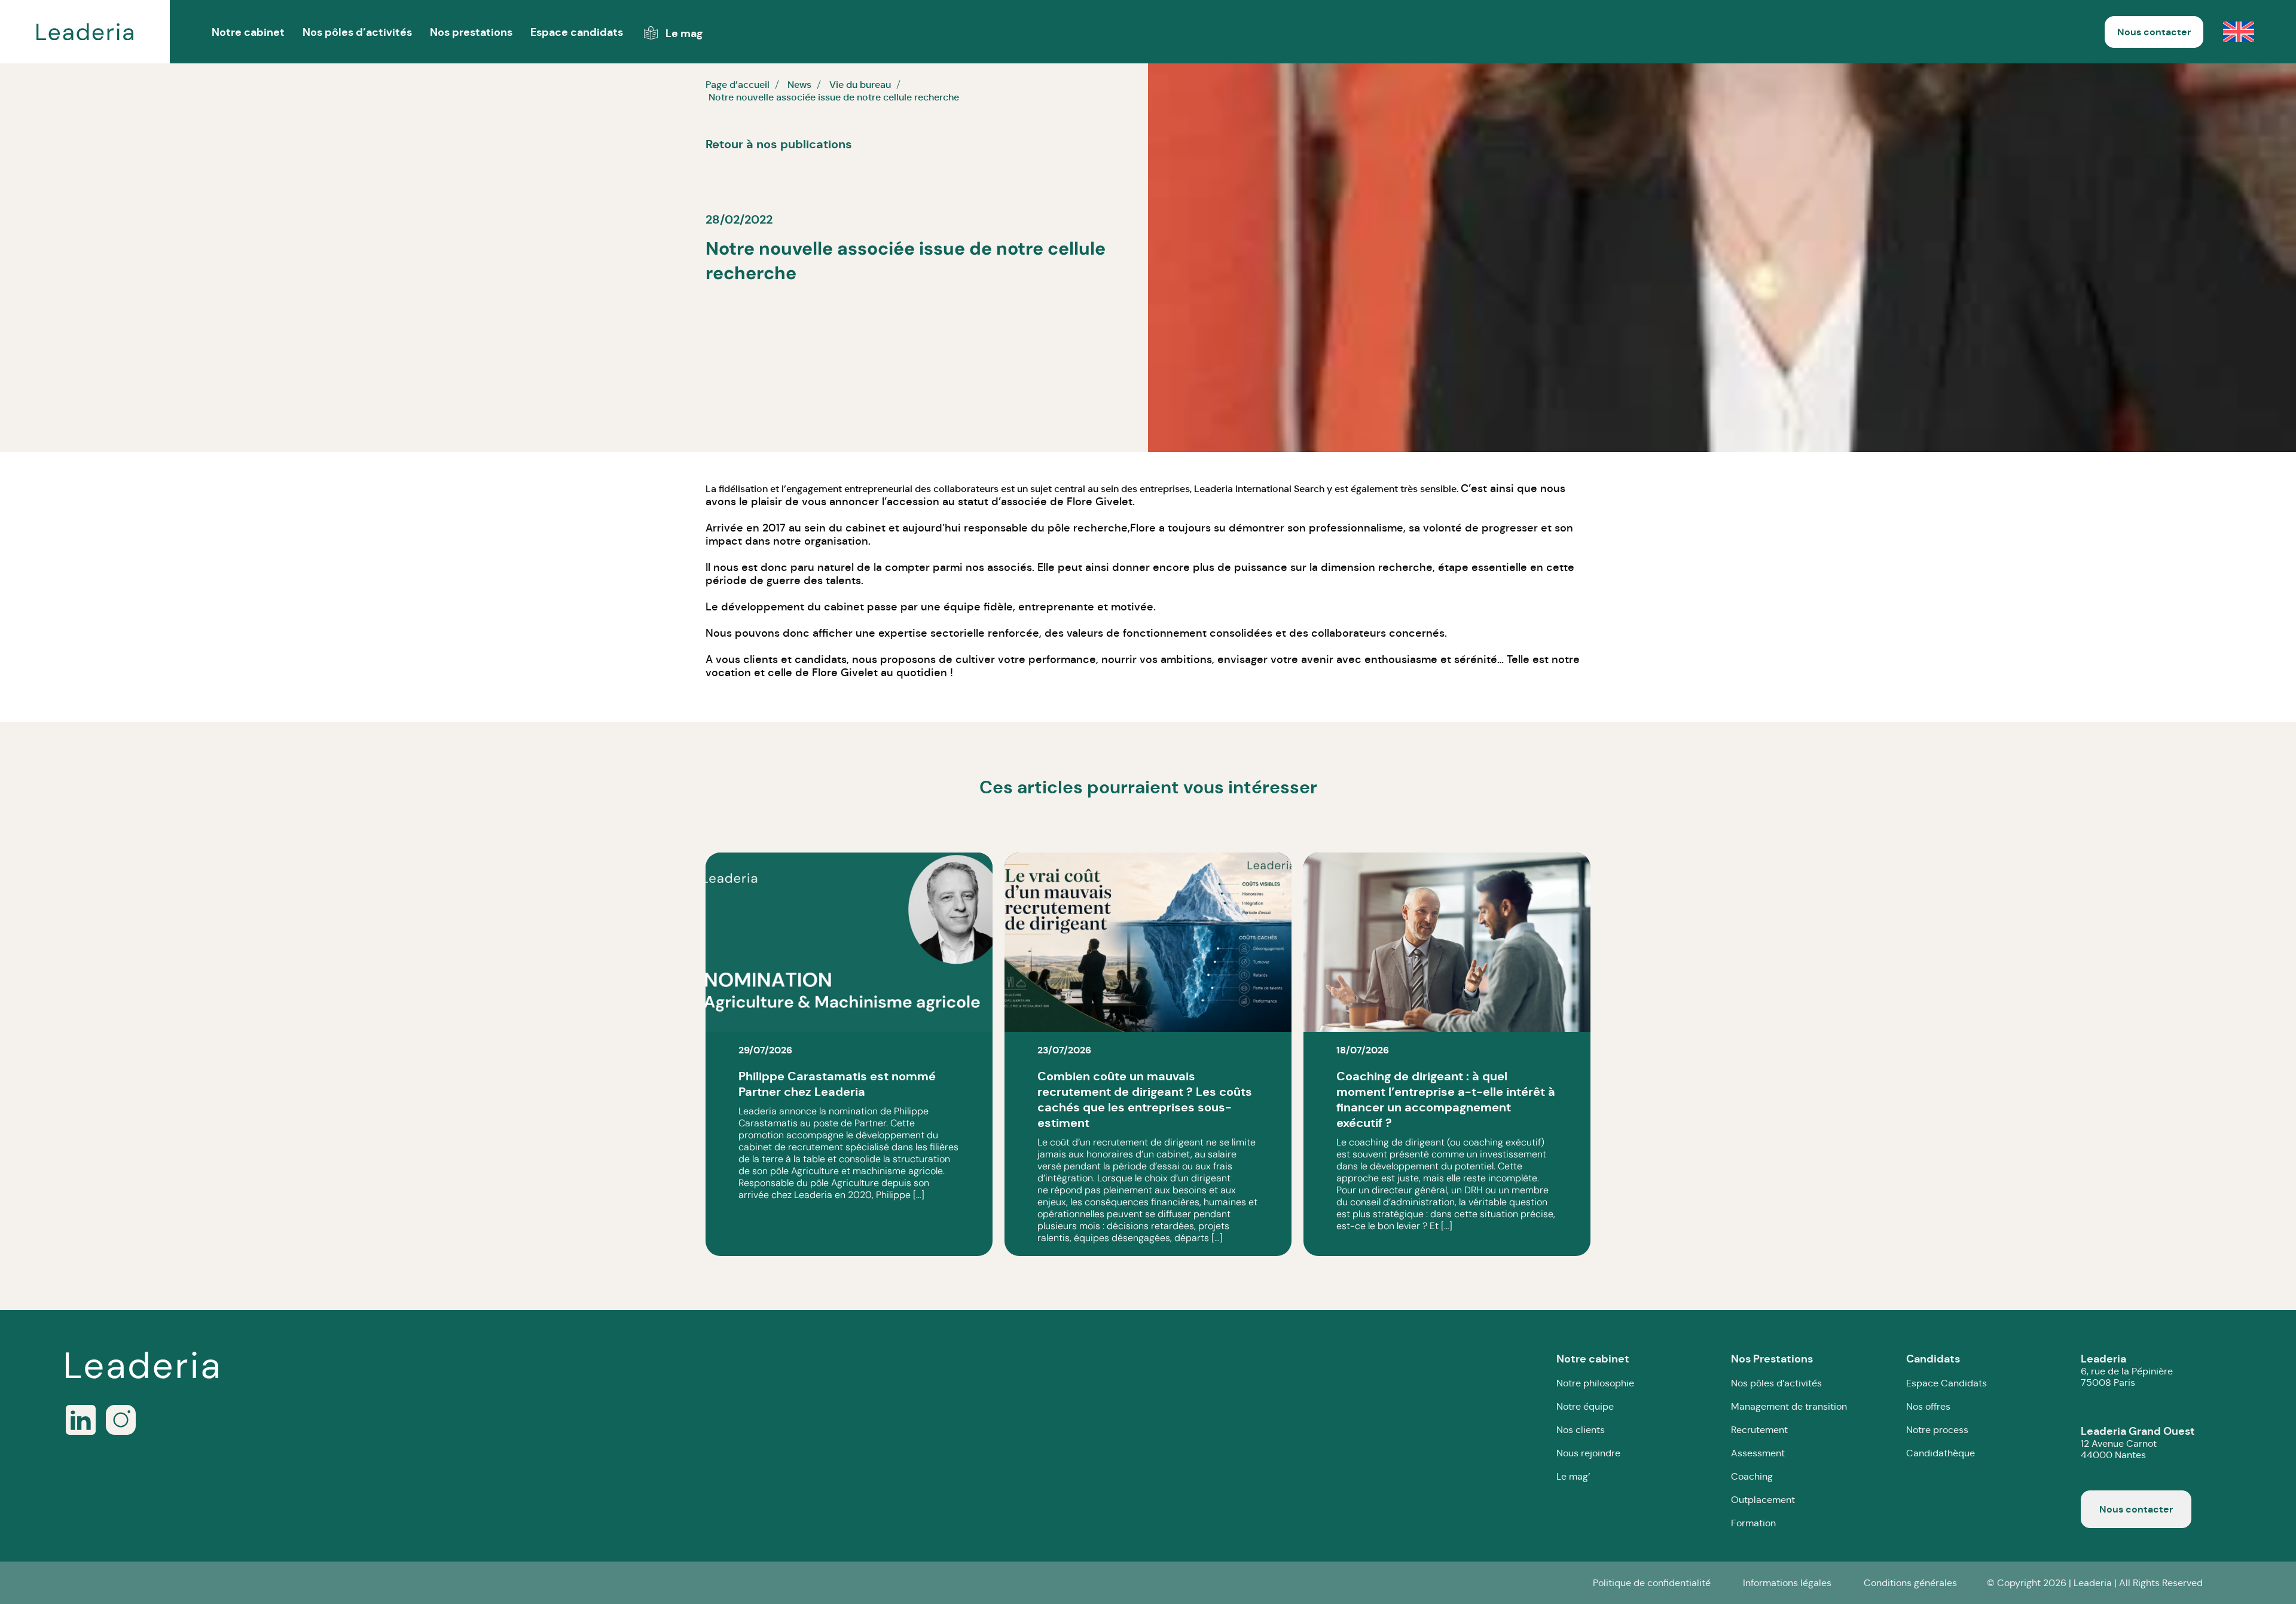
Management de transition (1789, 1406)
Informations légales (1787, 1583)
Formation (1753, 1523)
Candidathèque (1941, 1453)
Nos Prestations (1772, 1359)
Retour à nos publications (779, 144)
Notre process (1937, 1430)
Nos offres (1928, 1406)
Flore (1143, 528)
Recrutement (1759, 1430)
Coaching (1752, 1476)
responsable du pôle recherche (1046, 528)
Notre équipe (1585, 1406)
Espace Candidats (1947, 1383)
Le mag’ (1573, 1476)
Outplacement (1763, 1500)
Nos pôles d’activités (357, 32)
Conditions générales (1910, 1583)
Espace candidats (577, 32)
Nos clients (1581, 1430)
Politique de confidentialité (1652, 1583)
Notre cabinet (1593, 1359)
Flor (1076, 502)
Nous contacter (2154, 32)
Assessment (1758, 1453)
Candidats (1933, 1359)
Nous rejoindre (1588, 1453)
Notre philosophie (1595, 1383)
